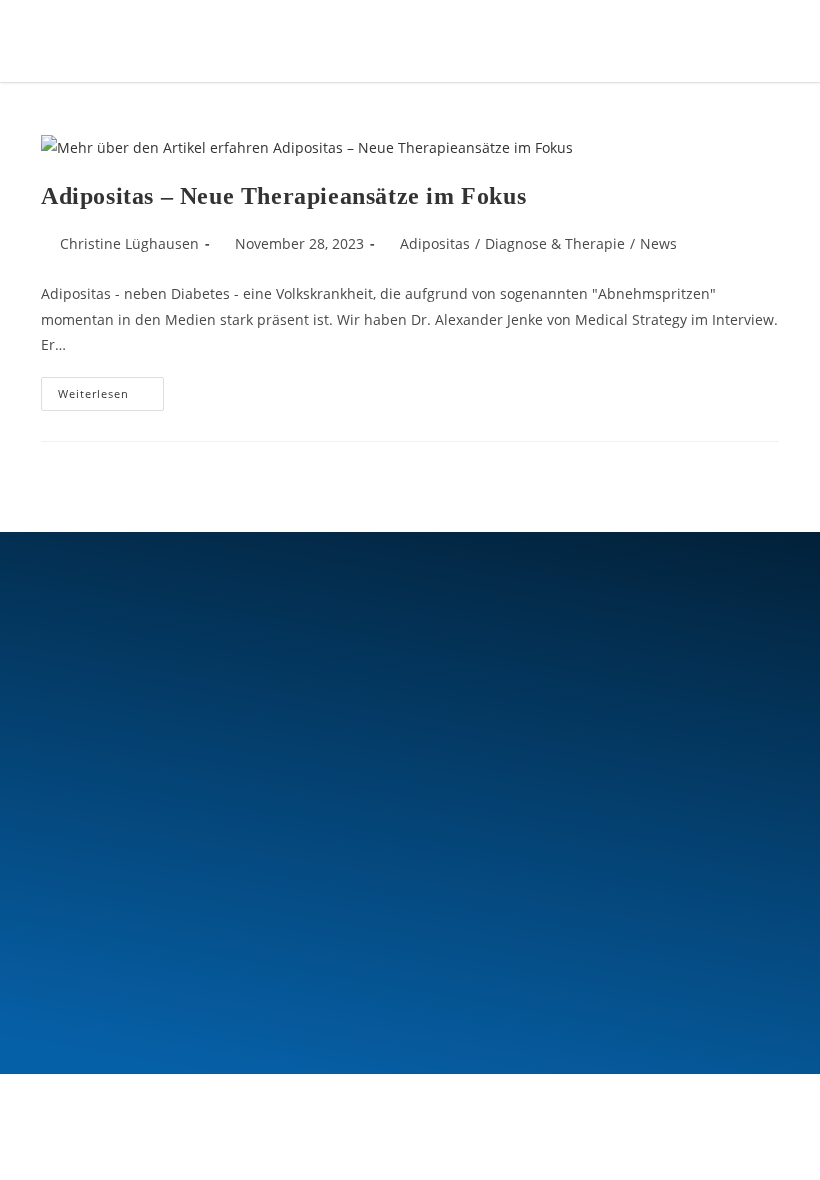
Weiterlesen (111, 389)
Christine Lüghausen (129, 243)
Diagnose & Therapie (555, 243)
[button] (696, 40)
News (658, 243)
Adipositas (435, 243)
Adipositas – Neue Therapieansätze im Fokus (283, 196)
